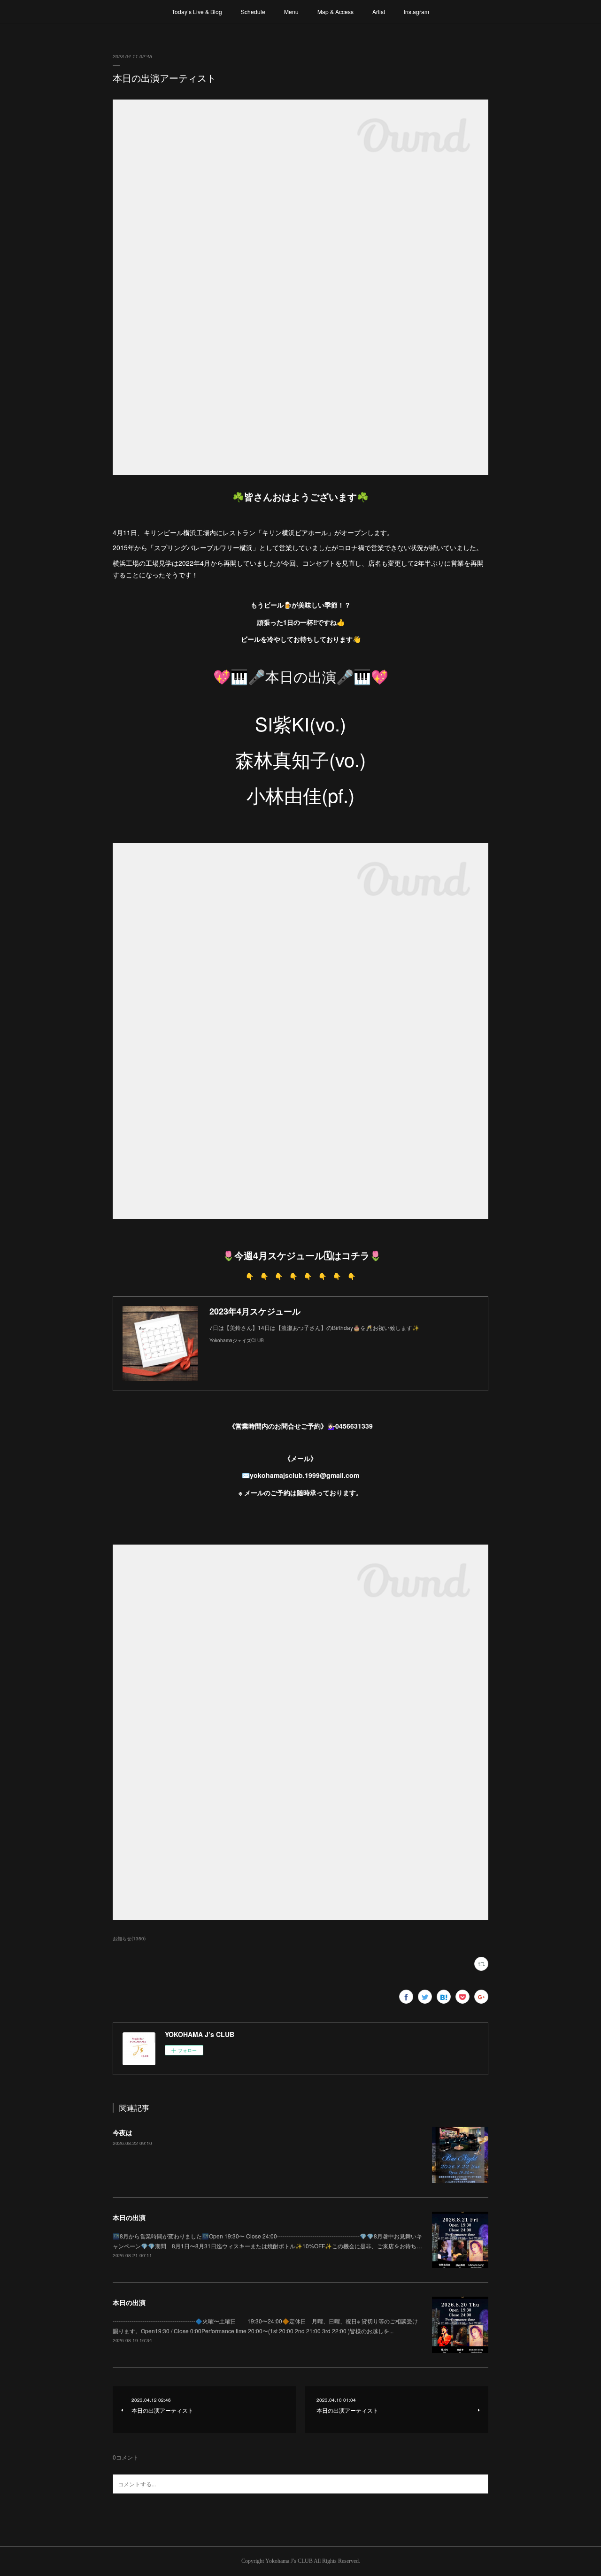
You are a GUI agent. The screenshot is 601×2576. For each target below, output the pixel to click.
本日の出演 (129, 2217)
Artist (379, 12)
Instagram (416, 12)
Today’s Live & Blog (197, 12)
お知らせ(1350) (129, 1938)
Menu (291, 12)
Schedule (253, 12)
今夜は (123, 2132)
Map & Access (335, 12)
